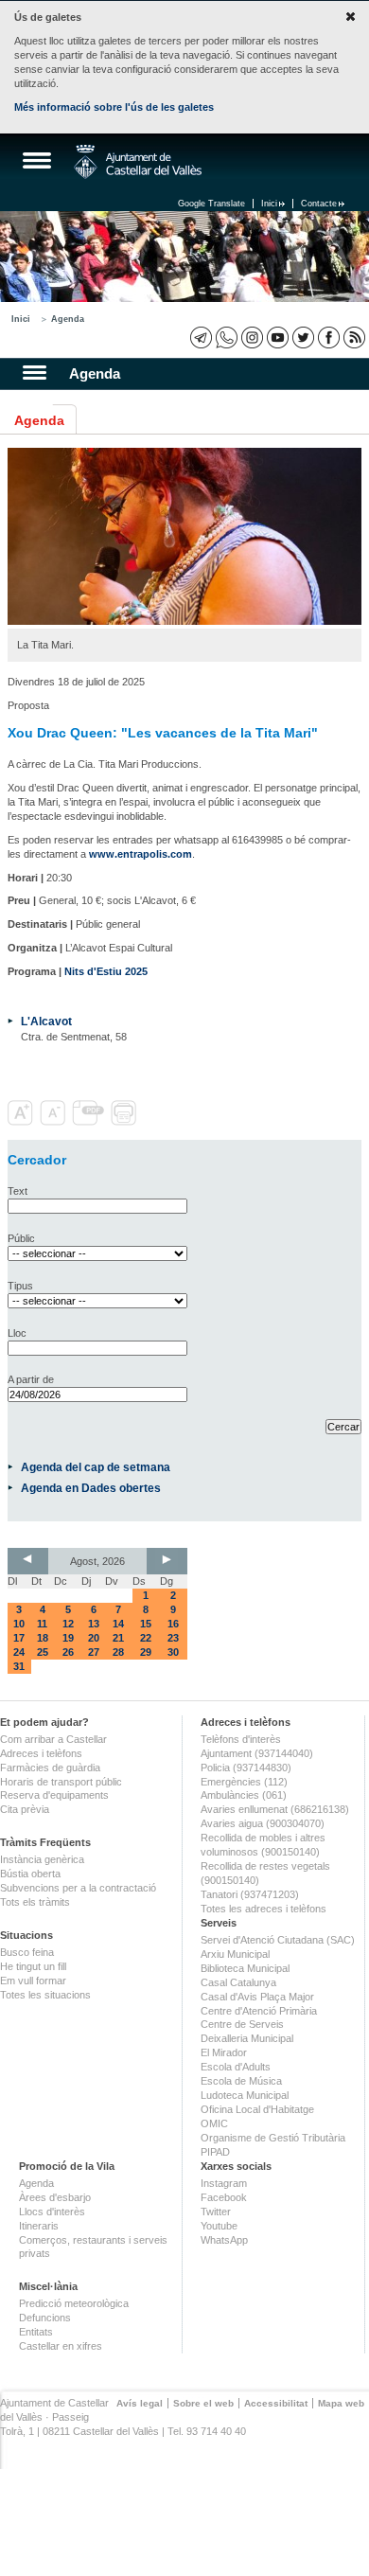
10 (19, 1624)
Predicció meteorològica (74, 2303)
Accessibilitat (276, 2403)
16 (173, 1624)
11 (42, 1624)
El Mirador (224, 2052)
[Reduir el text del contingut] (54, 1122)
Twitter (216, 2212)
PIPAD (215, 2152)
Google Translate (211, 204)
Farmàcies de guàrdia (50, 1768)
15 (146, 1624)
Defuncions (45, 2318)
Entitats (36, 2332)
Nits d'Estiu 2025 (106, 971)
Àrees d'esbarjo (55, 2197)
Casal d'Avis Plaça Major (257, 1997)
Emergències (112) (244, 1782)
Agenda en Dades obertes (91, 1488)
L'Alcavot (46, 1021)
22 (146, 1638)
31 (19, 1666)
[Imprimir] (125, 1122)
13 (94, 1624)
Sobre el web (203, 2403)
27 (94, 1652)
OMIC (214, 2123)
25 (43, 1652)
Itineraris (39, 2226)
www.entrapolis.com (141, 854)
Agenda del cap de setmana (96, 1467)
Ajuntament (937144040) (257, 1753)
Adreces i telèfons (41, 1753)
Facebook (224, 2197)
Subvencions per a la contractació (78, 1888)
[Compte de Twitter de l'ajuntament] (303, 338)
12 (68, 1624)
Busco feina (27, 1952)
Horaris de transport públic (61, 1782)
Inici (269, 204)
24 (19, 1652)
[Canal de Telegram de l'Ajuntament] (201, 338)
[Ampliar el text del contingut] (22, 1122)
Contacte (319, 204)
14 (118, 1624)
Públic (21, 1238)
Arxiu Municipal (235, 1954)
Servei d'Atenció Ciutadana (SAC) (278, 1940)
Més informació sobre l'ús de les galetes (114, 107)
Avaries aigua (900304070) (263, 1823)
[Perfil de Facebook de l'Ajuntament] (329, 338)
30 (173, 1652)
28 (118, 1652)
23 (173, 1638)
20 (94, 1638)
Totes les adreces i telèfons (264, 1909)
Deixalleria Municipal (247, 2038)
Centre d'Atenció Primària (259, 2011)
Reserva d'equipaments (54, 1795)
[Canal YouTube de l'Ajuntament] (278, 338)
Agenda (68, 319)
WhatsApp (224, 2240)
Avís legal (140, 2403)
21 (118, 1638)
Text (18, 1191)
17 (19, 1638)
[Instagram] (252, 338)
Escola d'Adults (236, 2067)
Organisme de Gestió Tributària (273, 2138)
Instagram (224, 2183)
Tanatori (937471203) (250, 1894)
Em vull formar (33, 1981)
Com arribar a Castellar (53, 1739)
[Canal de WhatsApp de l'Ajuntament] (227, 338)
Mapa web (341, 2403)
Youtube (219, 2226)
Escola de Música (241, 2081)
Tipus (20, 1286)
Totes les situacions (45, 1995)
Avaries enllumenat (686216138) (275, 1809)
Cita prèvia (25, 1809)
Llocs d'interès (52, 2212)
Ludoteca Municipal (245, 2095)
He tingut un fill (33, 1966)
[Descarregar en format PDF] (90, 1122)
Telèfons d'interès (241, 1739)
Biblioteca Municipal (245, 1968)
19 (68, 1638)
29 (146, 1652)
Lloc (17, 1333)
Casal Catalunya (238, 1982)
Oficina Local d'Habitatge (257, 2109)
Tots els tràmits (35, 1902)
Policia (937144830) (246, 1768)
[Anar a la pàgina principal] (138, 162)
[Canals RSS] (354, 338)
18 (43, 1638)
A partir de (31, 1379)
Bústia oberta (30, 1874)
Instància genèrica (42, 1859)
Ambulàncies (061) (244, 1795)
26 (68, 1652)
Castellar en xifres (61, 2346)
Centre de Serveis (242, 2024)
